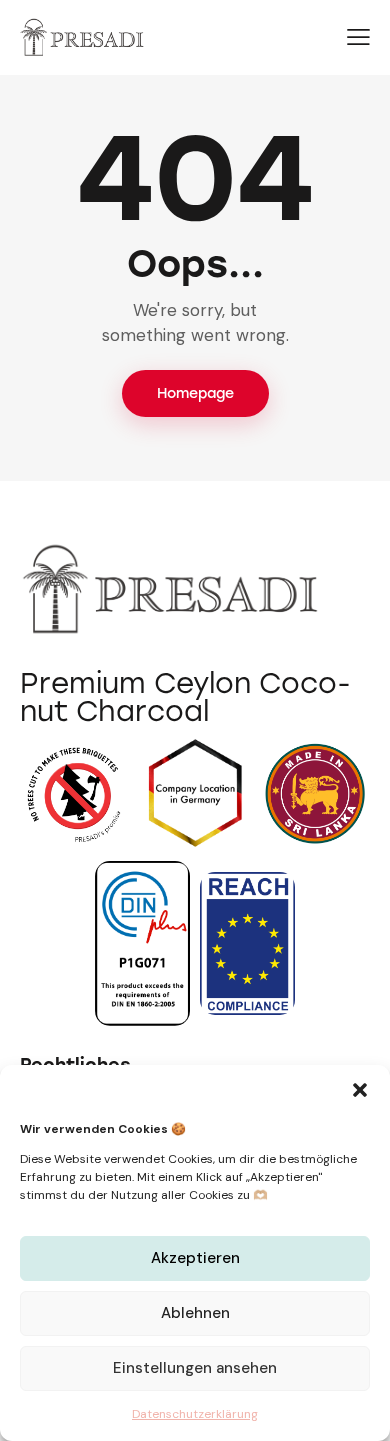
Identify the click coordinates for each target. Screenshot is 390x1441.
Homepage (195, 393)
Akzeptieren (195, 1258)
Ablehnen (195, 1313)
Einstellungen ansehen (195, 1368)
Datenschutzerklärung (195, 1414)
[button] (360, 1090)
